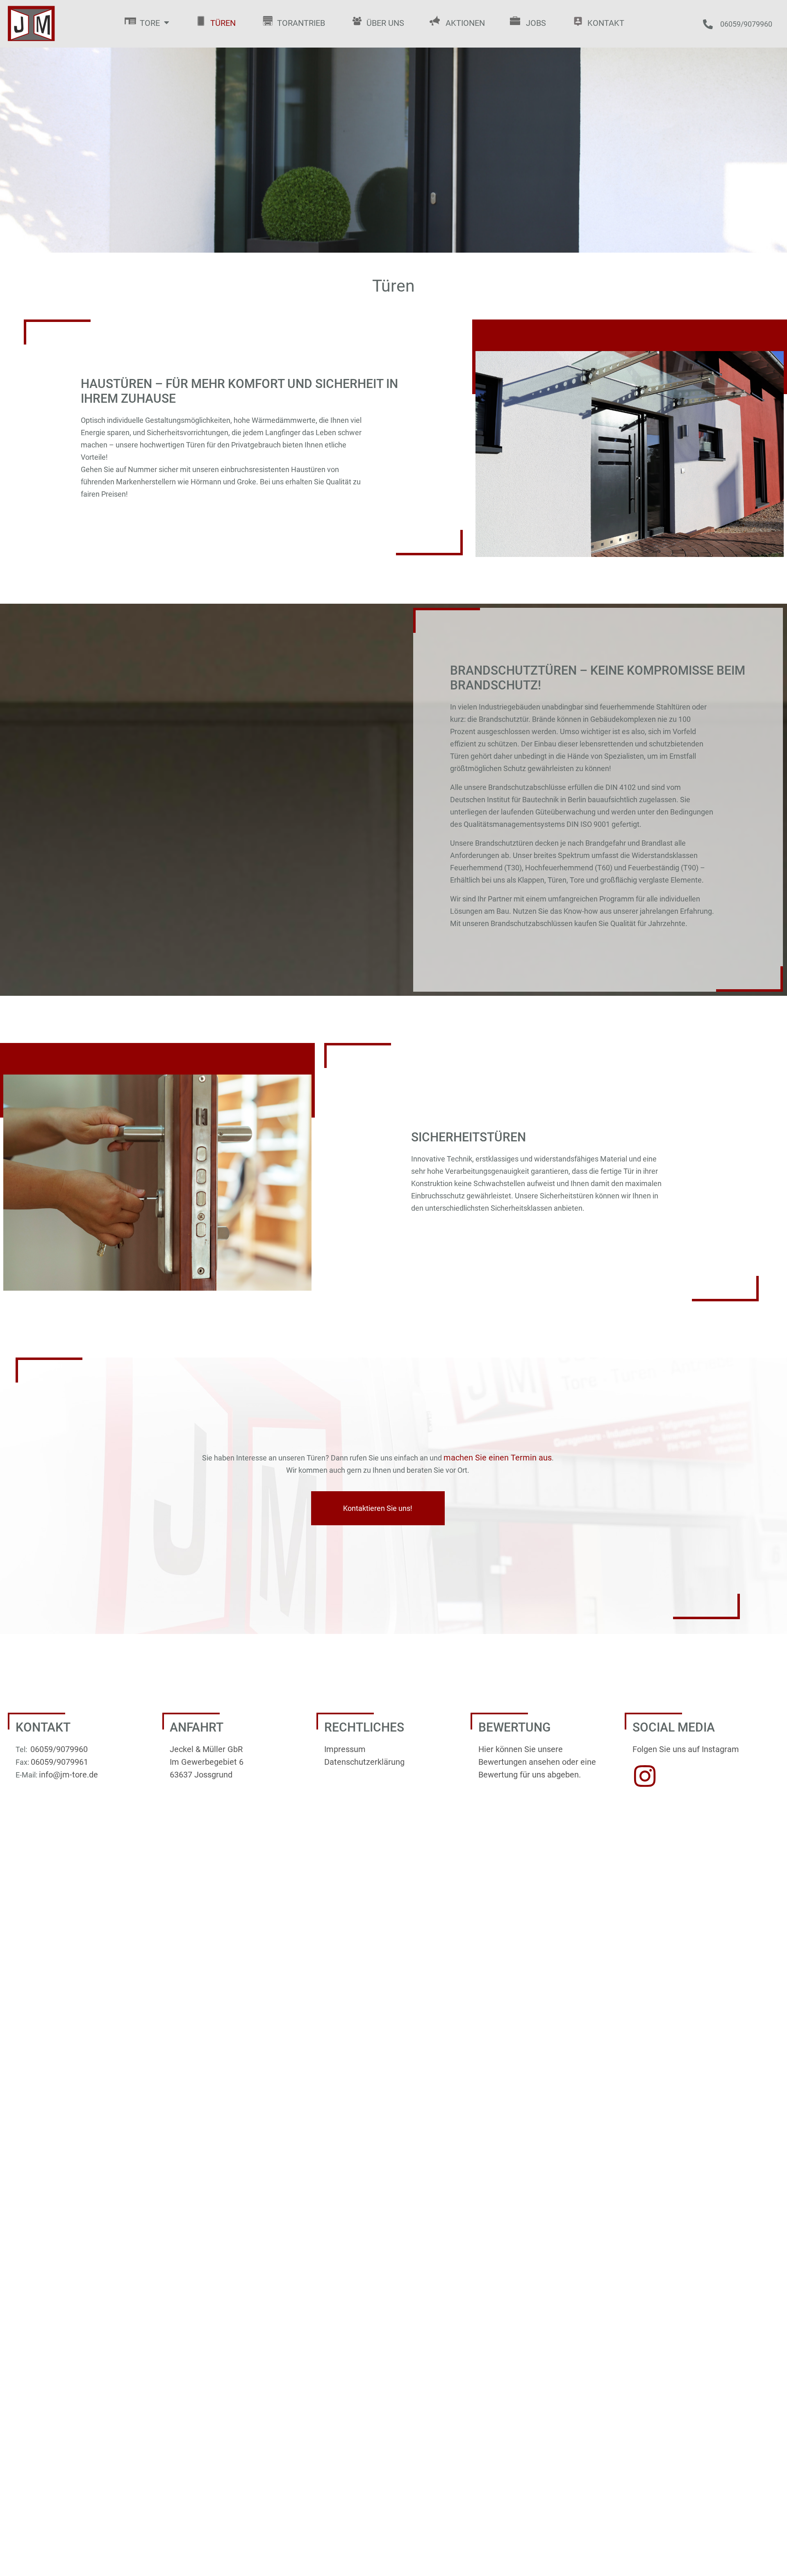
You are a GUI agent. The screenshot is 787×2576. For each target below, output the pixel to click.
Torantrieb (301, 23)
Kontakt (606, 23)
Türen (223, 23)
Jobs (536, 23)
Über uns (385, 23)
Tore (150, 23)
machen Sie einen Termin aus (498, 1458)
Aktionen (465, 23)
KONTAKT (43, 1727)
